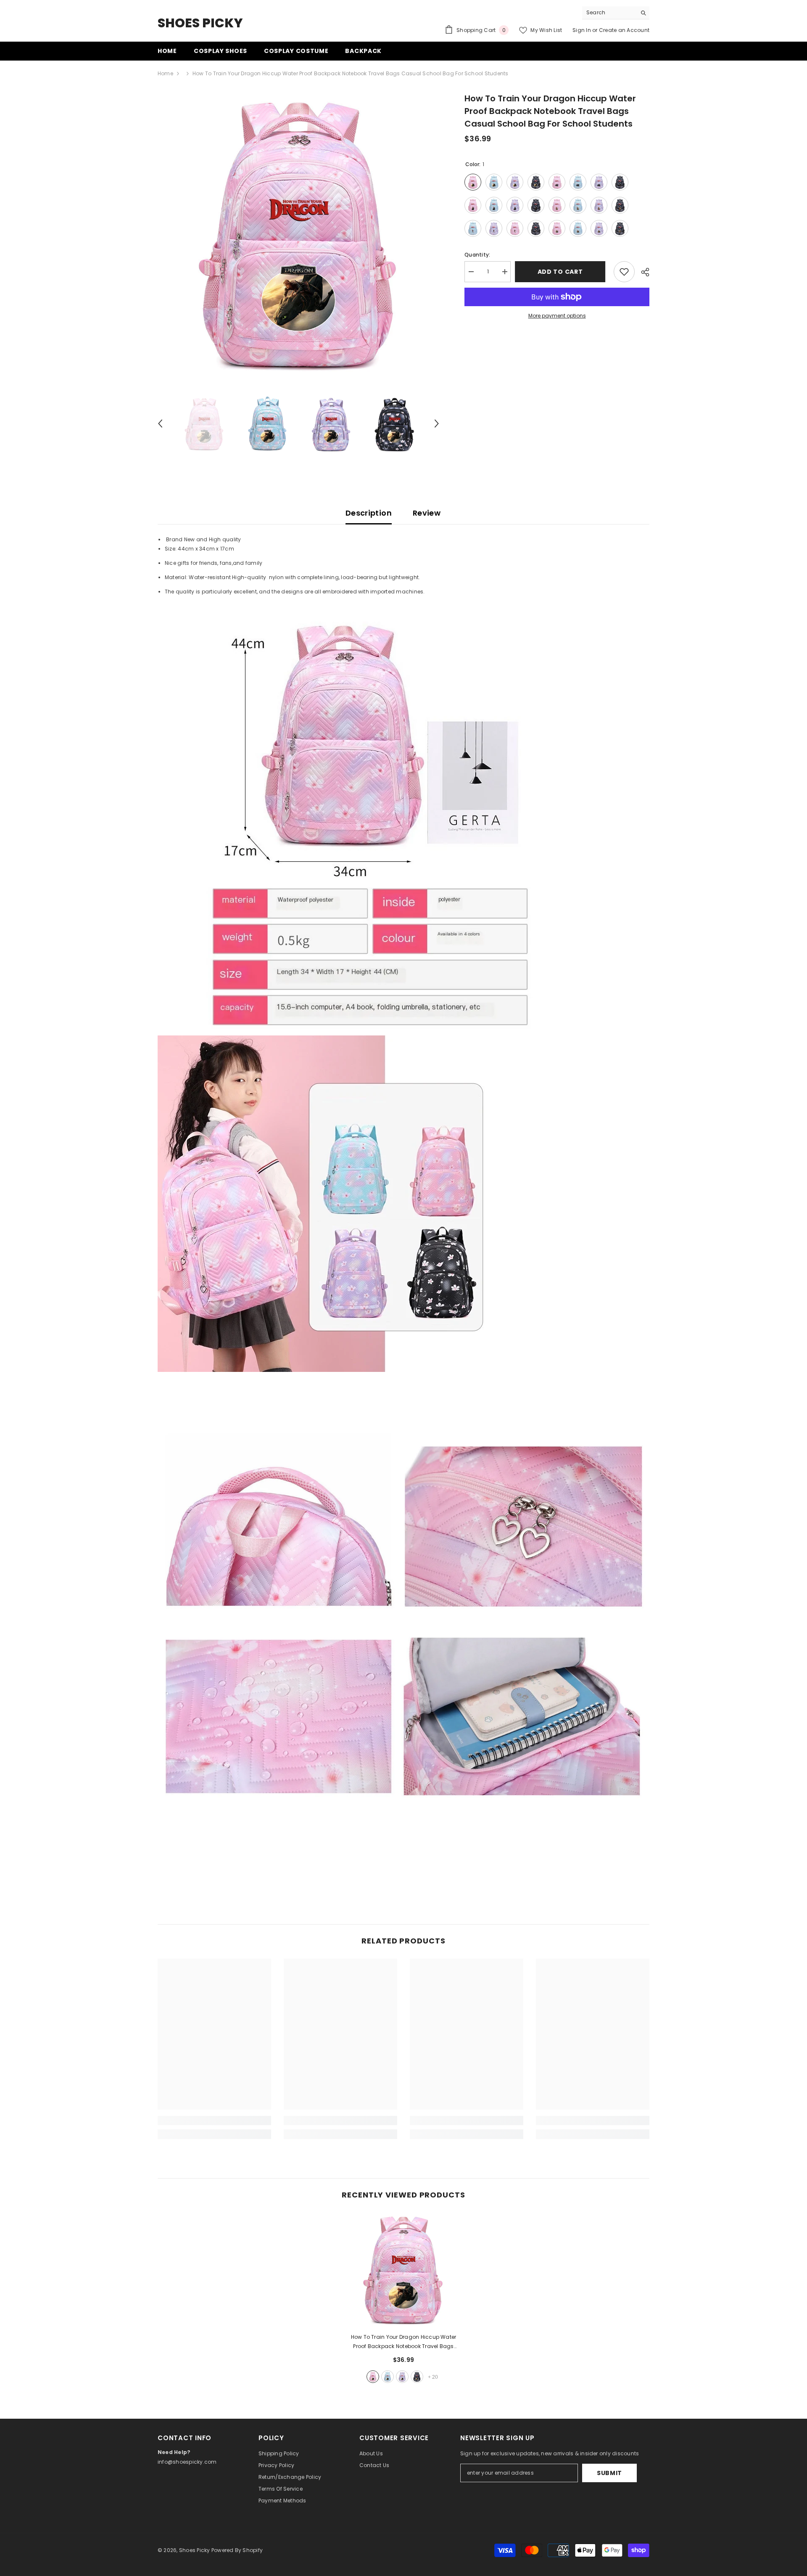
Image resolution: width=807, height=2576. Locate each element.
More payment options (557, 316)
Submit (609, 2473)
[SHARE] (642, 272)
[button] (160, 424)
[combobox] (609, 13)
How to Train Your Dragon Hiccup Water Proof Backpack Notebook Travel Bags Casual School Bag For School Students (404, 2342)
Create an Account (624, 30)
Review (427, 513)
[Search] (616, 13)
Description (369, 513)
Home (165, 73)
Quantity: (477, 255)
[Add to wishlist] (624, 272)
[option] (299, 233)
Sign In (582, 30)
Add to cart (562, 272)
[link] (214, 2121)
